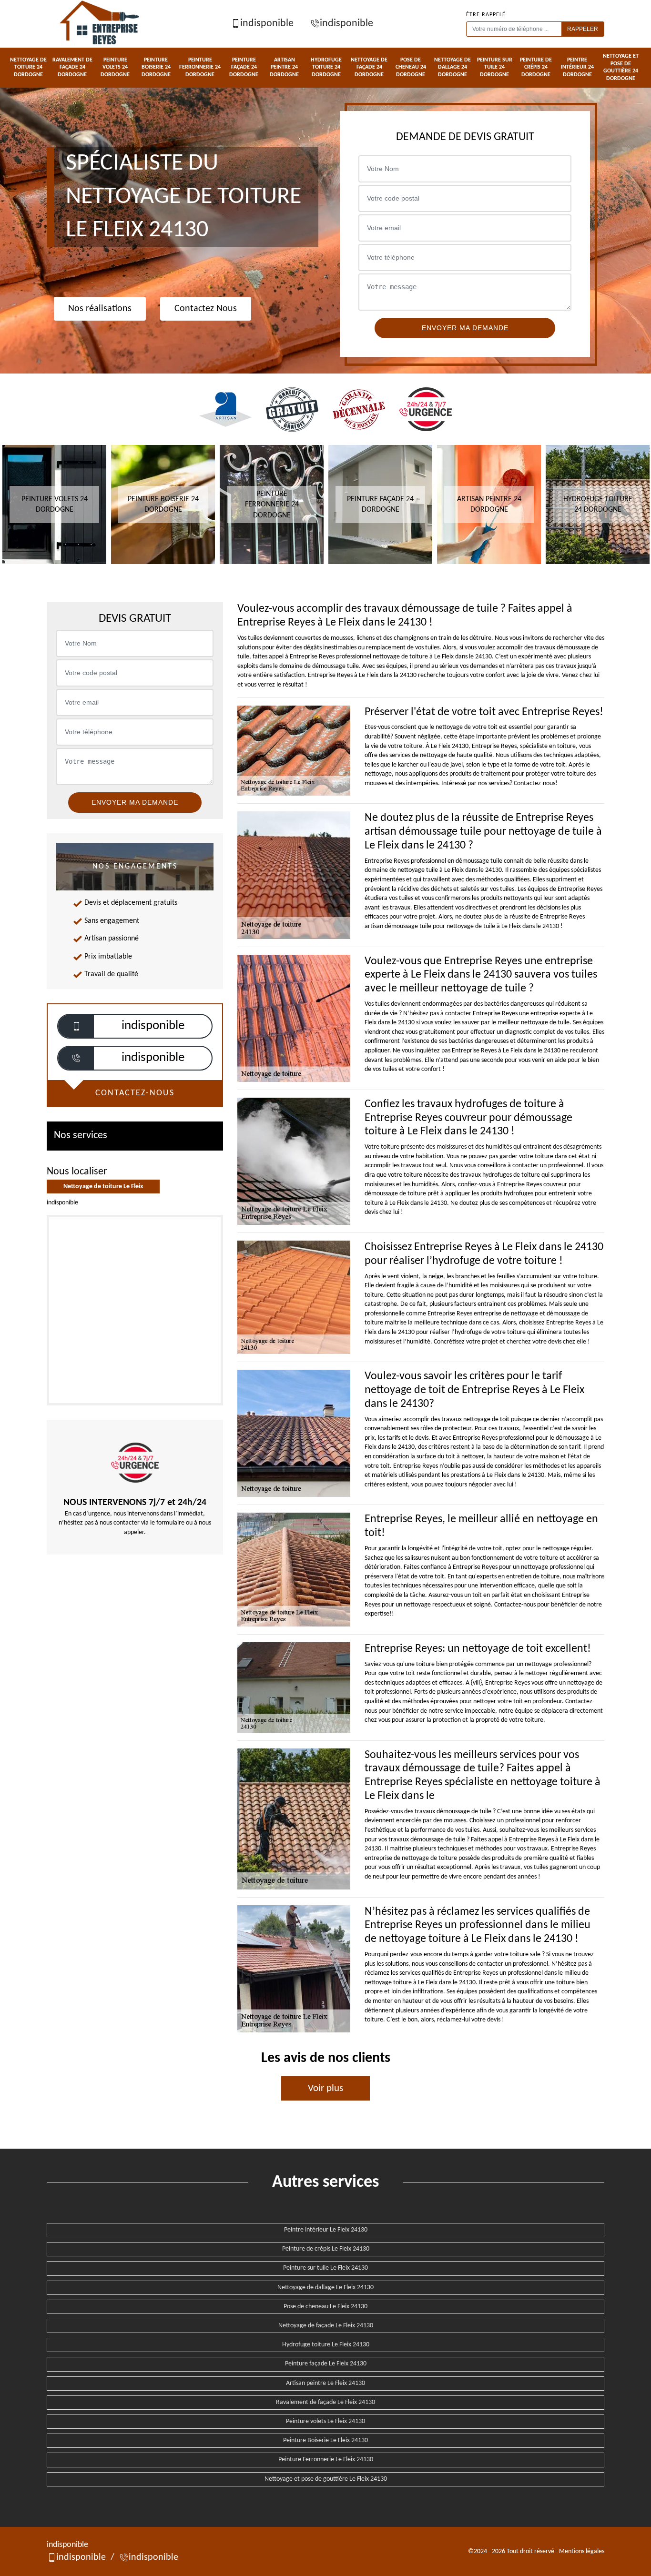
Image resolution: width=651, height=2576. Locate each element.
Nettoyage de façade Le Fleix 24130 (326, 2326)
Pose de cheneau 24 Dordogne (411, 67)
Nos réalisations (100, 309)
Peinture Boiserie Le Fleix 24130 (325, 2440)
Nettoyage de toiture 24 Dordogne (28, 67)
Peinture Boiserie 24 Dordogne (156, 67)
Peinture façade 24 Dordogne (244, 67)
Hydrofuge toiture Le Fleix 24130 (326, 2345)
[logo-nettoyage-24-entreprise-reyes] (101, 24)
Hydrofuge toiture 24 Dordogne (326, 67)
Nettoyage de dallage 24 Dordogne (453, 67)
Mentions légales (582, 2551)
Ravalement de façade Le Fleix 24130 (325, 2402)
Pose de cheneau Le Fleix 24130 (325, 2307)
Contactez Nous (206, 309)
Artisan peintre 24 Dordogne (284, 67)
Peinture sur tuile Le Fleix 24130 (325, 2268)
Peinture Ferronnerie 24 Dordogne (200, 67)
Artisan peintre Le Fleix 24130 (325, 2383)
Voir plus (325, 2088)
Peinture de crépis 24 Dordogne (536, 67)
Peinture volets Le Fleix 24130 (325, 2421)
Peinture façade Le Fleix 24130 (326, 2364)
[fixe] (76, 1058)
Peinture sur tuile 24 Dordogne (495, 67)
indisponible (267, 24)
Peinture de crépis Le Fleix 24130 (326, 2249)
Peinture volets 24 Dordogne (115, 67)
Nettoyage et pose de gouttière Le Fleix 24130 (326, 2479)
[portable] (76, 1026)
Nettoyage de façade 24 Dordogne (369, 67)
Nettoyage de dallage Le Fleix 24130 (325, 2288)
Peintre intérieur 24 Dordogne (577, 67)
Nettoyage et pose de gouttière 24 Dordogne (621, 67)
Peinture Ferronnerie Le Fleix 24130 (326, 2460)
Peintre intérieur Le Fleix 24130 (326, 2230)
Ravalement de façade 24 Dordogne (72, 67)
